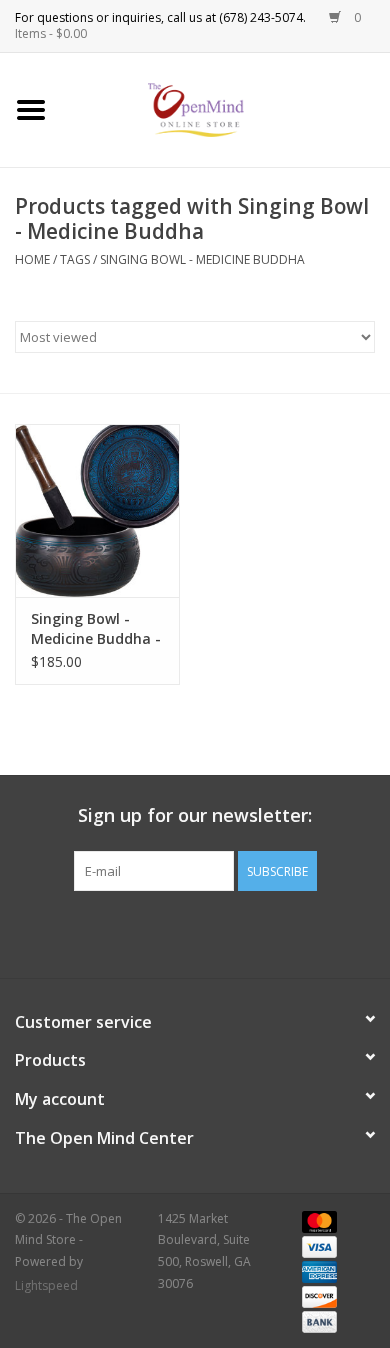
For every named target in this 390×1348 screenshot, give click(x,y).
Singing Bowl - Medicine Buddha (202, 259)
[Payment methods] (316, 1220)
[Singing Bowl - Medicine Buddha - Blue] (97, 510)
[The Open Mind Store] (226, 108)
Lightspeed (46, 1285)
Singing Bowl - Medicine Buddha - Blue (96, 629)
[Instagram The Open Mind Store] (303, 932)
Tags (75, 259)
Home (32, 259)
